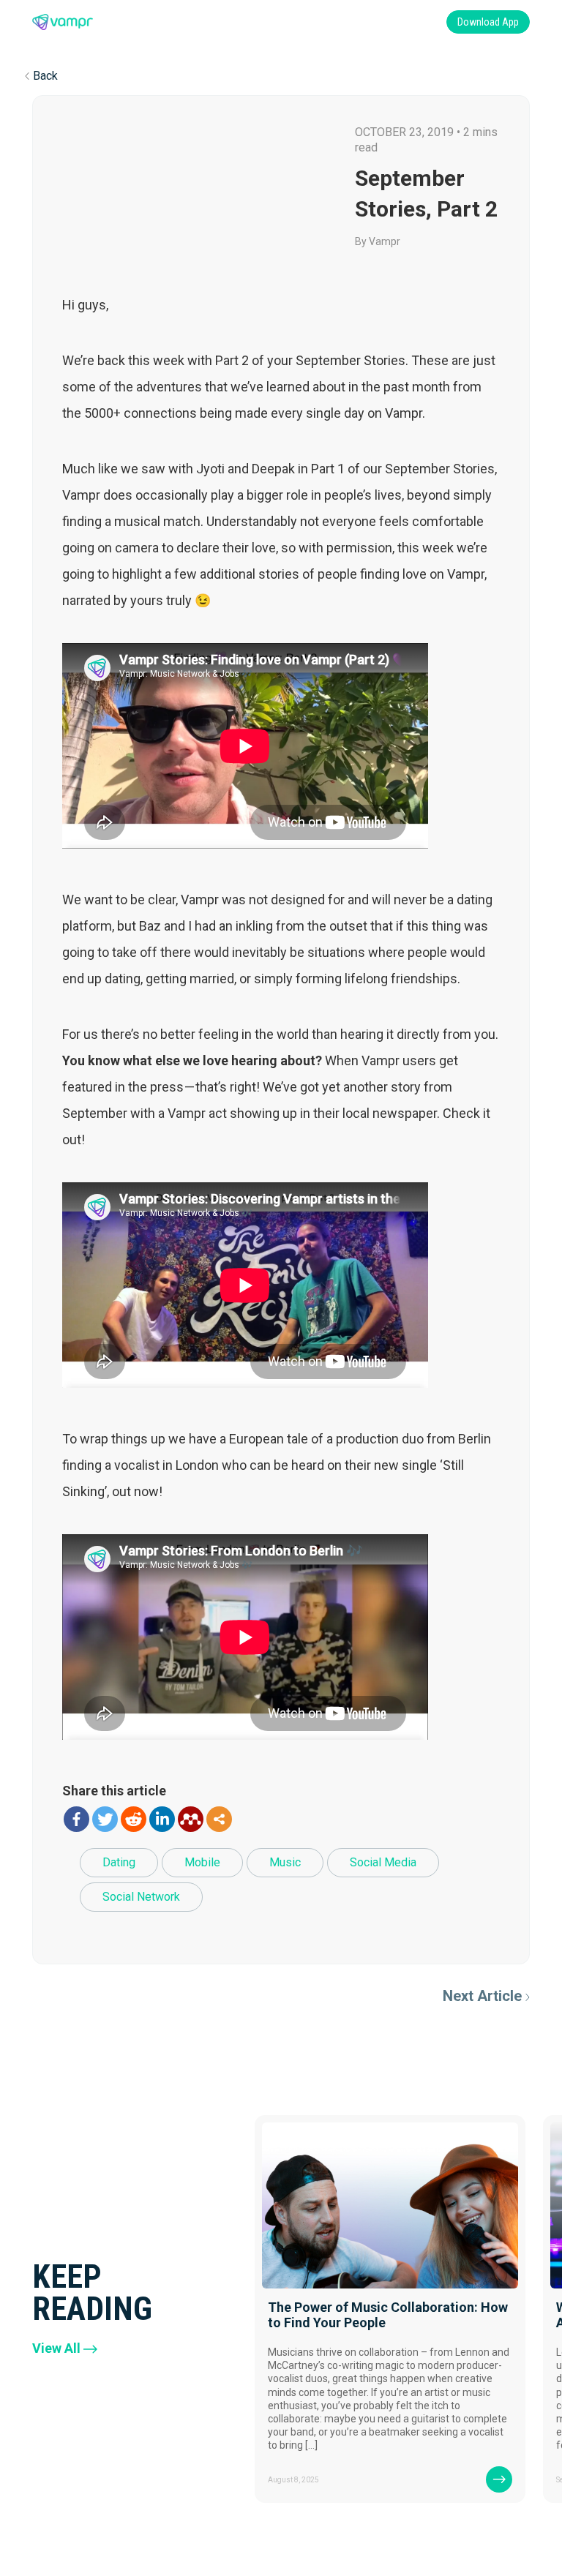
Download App (488, 22)
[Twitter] (105, 1819)
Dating (119, 1862)
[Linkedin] (162, 1819)
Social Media (383, 1862)
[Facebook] (76, 1819)
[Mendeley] (191, 1819)
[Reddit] (134, 1819)
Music (285, 1862)
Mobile (202, 1862)
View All (56, 2348)
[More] (219, 1819)
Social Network (141, 1897)
